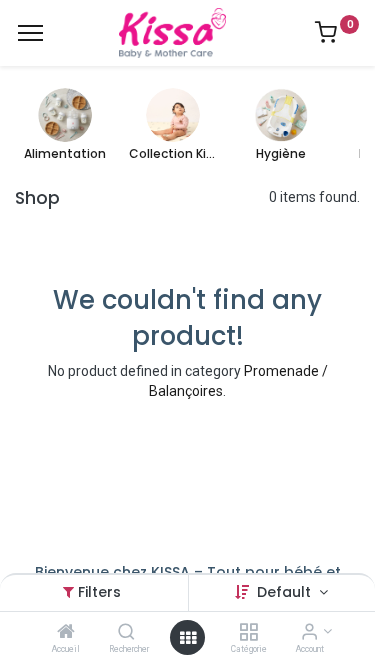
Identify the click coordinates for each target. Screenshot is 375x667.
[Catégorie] (248, 633)
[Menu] (30, 33)
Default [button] (286, 592)
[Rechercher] (126, 633)
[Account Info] (309, 633)
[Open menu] (188, 638)
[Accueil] (66, 633)
